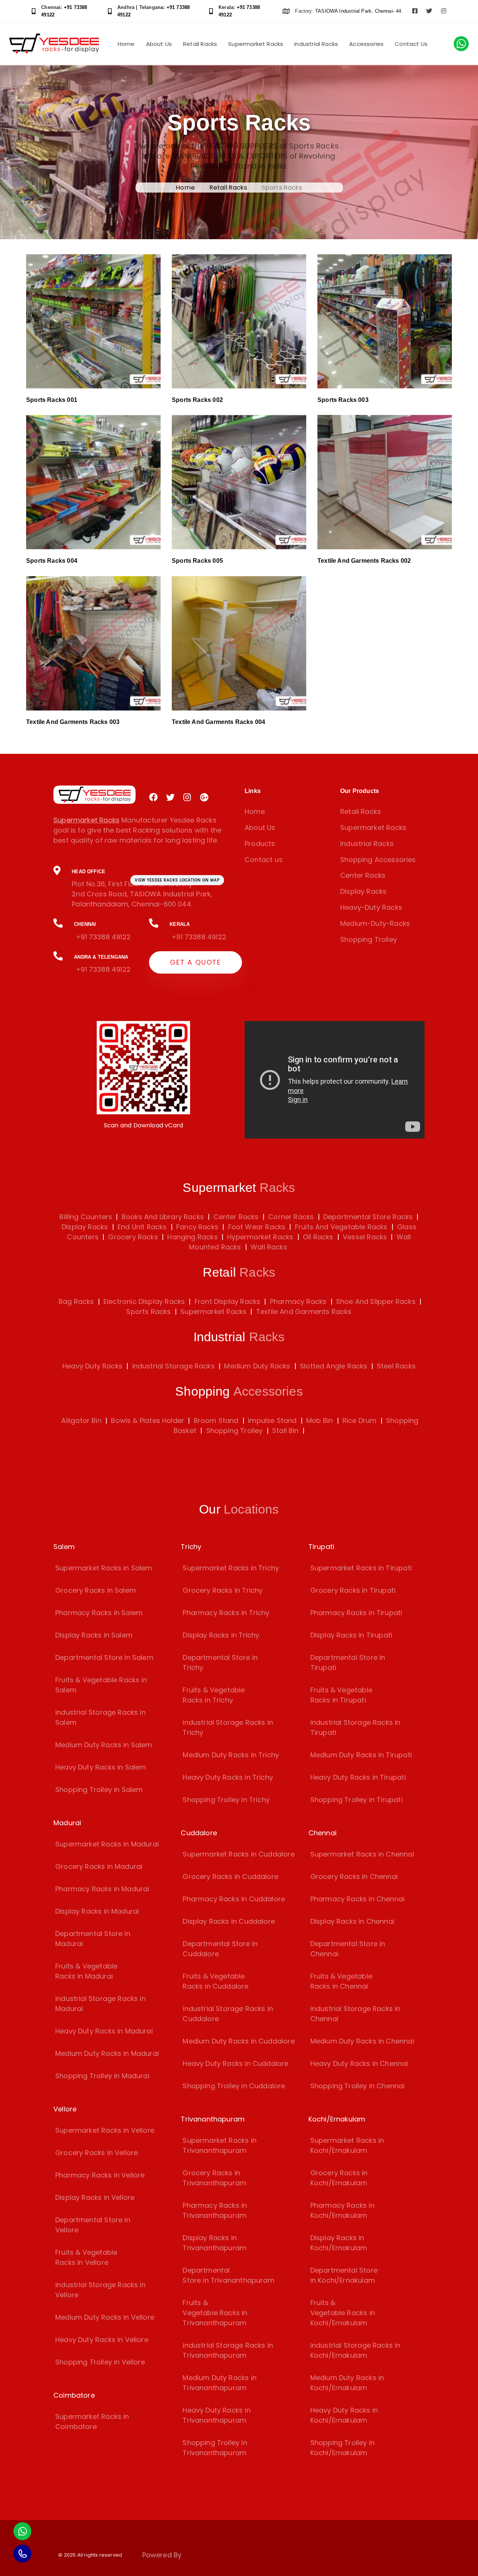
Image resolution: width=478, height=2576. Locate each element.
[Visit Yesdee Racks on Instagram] (444, 11)
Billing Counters (86, 1217)
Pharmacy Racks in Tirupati (356, 1613)
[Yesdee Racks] (94, 795)
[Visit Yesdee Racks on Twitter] (429, 11)
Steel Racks (396, 1366)
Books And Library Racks (162, 1217)
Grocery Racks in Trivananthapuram (215, 2178)
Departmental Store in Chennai (348, 1949)
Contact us (264, 860)
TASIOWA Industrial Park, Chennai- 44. (359, 11)
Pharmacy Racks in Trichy (226, 1613)
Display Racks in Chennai (352, 1921)
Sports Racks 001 (52, 400)
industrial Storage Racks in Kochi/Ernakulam (356, 2350)
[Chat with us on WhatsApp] (461, 44)
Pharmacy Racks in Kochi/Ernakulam (342, 2210)
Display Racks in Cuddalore (229, 1921)
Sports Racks (148, 1312)
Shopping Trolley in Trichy (226, 1800)
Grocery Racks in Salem (96, 1590)
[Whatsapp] (22, 2531)
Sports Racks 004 (52, 561)
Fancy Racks (196, 1227)
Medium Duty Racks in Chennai (362, 2041)
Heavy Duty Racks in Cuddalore (235, 2063)
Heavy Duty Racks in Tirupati (358, 1777)
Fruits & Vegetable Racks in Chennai (341, 1981)
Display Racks (363, 891)
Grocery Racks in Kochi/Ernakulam (339, 2178)
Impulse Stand (272, 1420)
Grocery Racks (132, 1237)
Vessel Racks (364, 1237)
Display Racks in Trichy (221, 1635)
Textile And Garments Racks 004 (218, 722)
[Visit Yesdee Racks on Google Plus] (204, 797)
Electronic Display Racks (144, 1301)
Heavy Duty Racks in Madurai (104, 2031)
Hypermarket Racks (259, 1237)
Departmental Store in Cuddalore (220, 1949)
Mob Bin (319, 1420)
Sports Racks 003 (343, 400)
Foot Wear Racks (256, 1227)
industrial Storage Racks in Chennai (356, 2014)
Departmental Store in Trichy (220, 1662)
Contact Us (411, 44)
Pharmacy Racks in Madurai (102, 1889)
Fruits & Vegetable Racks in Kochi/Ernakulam (343, 2313)
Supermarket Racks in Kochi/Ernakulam (347, 2145)
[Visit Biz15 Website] (203, 2556)
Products (260, 844)
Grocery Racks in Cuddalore (230, 1876)
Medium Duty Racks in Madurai (107, 2053)
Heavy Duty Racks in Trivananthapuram (216, 2415)
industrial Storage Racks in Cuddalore (228, 2014)
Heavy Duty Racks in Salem (101, 1767)
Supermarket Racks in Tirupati (361, 1568)
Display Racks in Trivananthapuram (215, 2243)
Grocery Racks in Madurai (99, 1866)
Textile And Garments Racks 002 (364, 561)
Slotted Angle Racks (333, 1366)
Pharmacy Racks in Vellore (100, 2175)
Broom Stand (216, 1420)
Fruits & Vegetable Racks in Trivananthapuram (215, 2313)
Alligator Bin (81, 1420)
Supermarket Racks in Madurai (107, 1844)
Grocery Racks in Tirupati (353, 1590)
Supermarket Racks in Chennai (362, 1854)
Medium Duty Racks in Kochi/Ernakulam (347, 2383)
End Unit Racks (141, 1227)
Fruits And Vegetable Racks (340, 1227)
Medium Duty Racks (257, 1366)
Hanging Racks (192, 1237)
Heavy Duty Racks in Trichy (228, 1777)
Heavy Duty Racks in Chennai (359, 2063)
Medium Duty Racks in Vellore (105, 2317)
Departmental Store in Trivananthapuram (229, 2275)
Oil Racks (317, 1237)
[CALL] (22, 2554)
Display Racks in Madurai (97, 1911)
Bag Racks (76, 1301)
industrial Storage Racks (173, 1366)
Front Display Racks (227, 1301)
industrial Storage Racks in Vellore (100, 2290)
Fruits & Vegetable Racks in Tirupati (341, 1695)
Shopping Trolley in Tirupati (356, 1800)
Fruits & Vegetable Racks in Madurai (86, 1971)
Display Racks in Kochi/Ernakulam (339, 2243)
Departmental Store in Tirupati (348, 1662)
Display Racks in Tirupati (351, 1635)
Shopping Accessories (378, 860)
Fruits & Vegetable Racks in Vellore (86, 2257)
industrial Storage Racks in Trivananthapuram (228, 2350)
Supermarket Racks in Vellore (105, 2130)
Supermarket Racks (256, 44)
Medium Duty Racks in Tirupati (361, 1755)
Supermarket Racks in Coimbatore (92, 2422)
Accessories (366, 44)
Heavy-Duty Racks (371, 907)
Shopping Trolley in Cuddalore (234, 2086)
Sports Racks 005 (197, 561)
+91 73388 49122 (103, 937)
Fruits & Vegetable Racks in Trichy (214, 1695)
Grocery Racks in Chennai (354, 1876)
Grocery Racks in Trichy (223, 1590)
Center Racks (363, 875)
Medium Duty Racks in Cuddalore (238, 2041)
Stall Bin (285, 1431)
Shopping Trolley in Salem (99, 1790)
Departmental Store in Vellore (93, 2225)
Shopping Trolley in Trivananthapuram (215, 2448)
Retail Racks (200, 44)
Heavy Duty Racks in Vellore (102, 2340)
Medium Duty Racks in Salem (104, 1745)
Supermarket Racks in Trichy (231, 1568)
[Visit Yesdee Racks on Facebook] (415, 11)
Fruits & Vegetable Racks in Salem (101, 1685)
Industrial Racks (316, 44)
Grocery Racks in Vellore (97, 2153)
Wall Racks (268, 1247)
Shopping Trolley (369, 939)
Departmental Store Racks (367, 1217)
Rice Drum (360, 1420)
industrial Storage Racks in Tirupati (356, 1727)
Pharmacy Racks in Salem (99, 1613)
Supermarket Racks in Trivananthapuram (220, 2145)
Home (126, 44)
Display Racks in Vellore (95, 2197)
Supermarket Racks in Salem (104, 1568)
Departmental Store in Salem (104, 1657)
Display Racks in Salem (94, 1635)
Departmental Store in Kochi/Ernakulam (344, 2275)
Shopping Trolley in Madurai (102, 2076)
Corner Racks (290, 1217)
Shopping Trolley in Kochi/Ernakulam (342, 2448)
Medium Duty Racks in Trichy (231, 1755)
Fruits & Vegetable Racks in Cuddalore (215, 1981)
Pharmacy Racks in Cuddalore (234, 1899)
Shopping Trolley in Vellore (100, 2362)
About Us (159, 44)
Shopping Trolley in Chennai (358, 2086)
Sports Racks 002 (197, 400)
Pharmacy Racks (298, 1301)
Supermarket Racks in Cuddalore (238, 1854)
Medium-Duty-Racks (375, 923)
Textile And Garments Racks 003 (73, 722)
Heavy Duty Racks (92, 1366)
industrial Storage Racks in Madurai (100, 2004)
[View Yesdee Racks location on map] (143, 888)
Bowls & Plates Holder (148, 1420)
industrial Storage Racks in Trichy (228, 1727)
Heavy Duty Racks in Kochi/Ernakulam (344, 2415)
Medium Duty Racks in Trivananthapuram (220, 2383)
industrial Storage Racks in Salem (100, 1717)
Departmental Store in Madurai (93, 1939)
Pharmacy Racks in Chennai (358, 1899)
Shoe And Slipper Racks (376, 1301)
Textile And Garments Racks (304, 1312)
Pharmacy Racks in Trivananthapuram (215, 2210)
